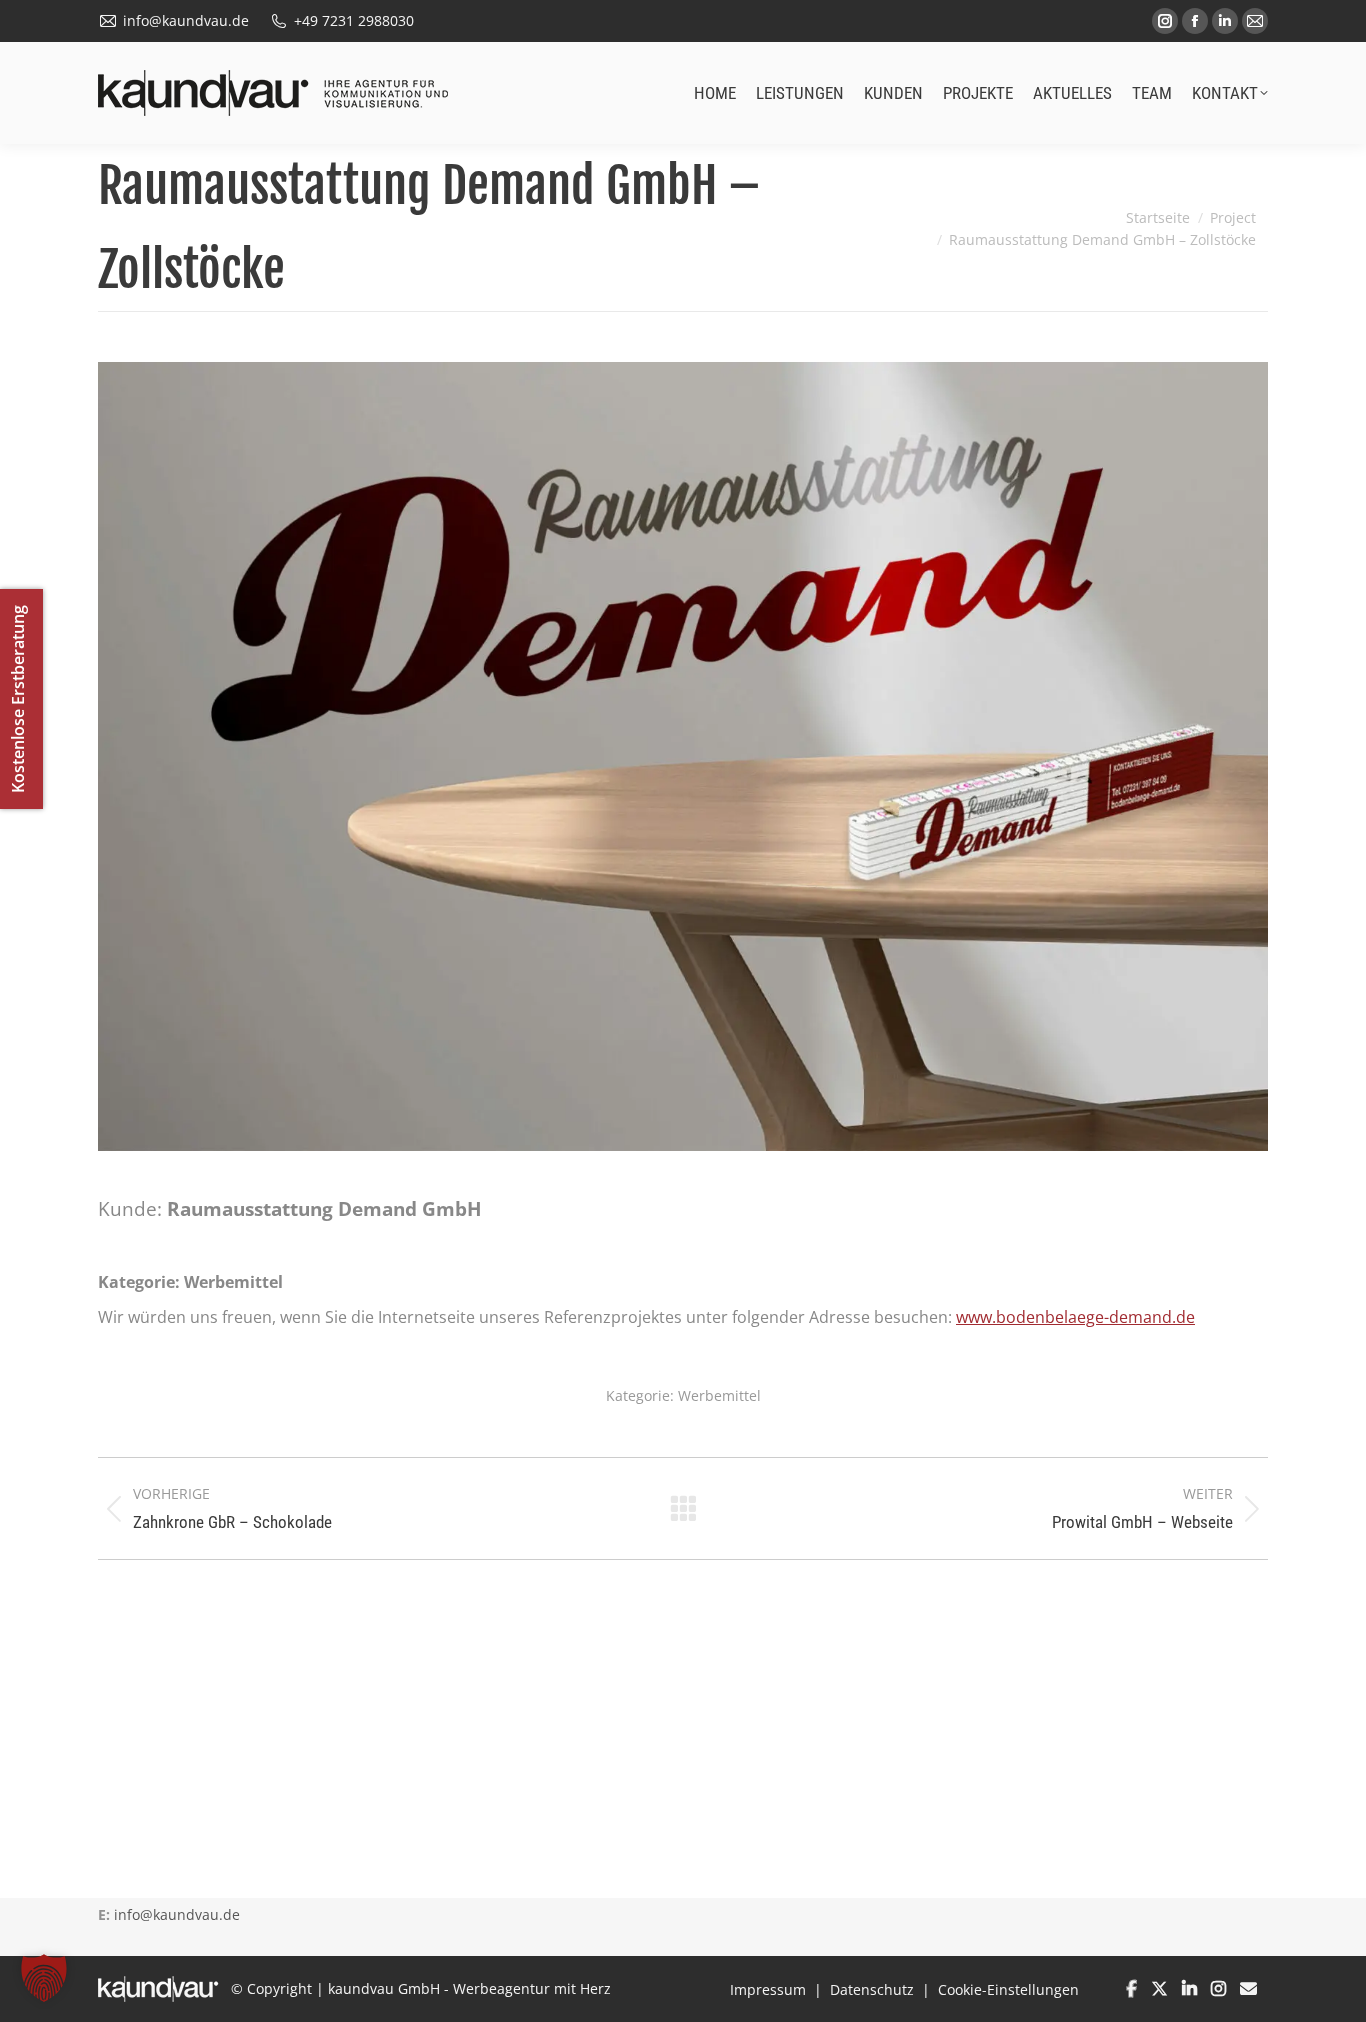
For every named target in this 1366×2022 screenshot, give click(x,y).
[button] (44, 1978)
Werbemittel (719, 1395)
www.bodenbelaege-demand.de (1075, 1317)
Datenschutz (872, 1989)
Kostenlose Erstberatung (18, 699)
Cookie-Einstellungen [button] (1008, 1989)
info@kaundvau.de (177, 1914)
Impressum (768, 1989)
